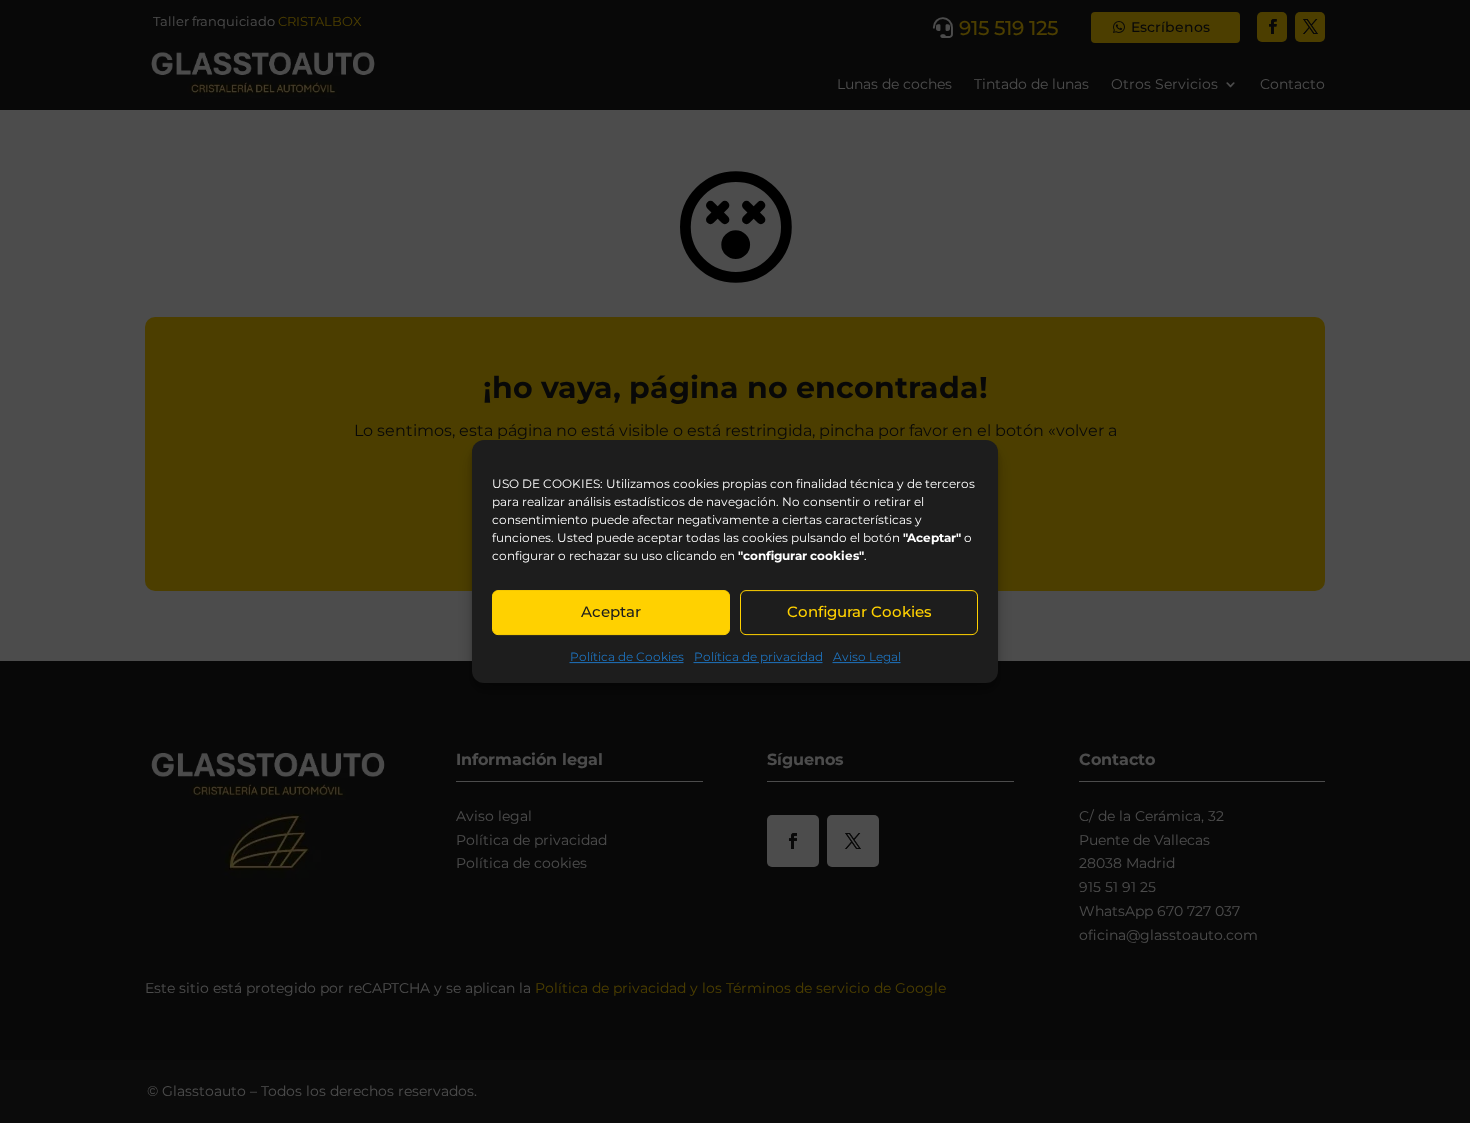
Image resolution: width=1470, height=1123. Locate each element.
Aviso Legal (867, 656)
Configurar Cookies (859, 611)
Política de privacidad (758, 656)
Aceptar (611, 611)
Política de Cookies (627, 656)
